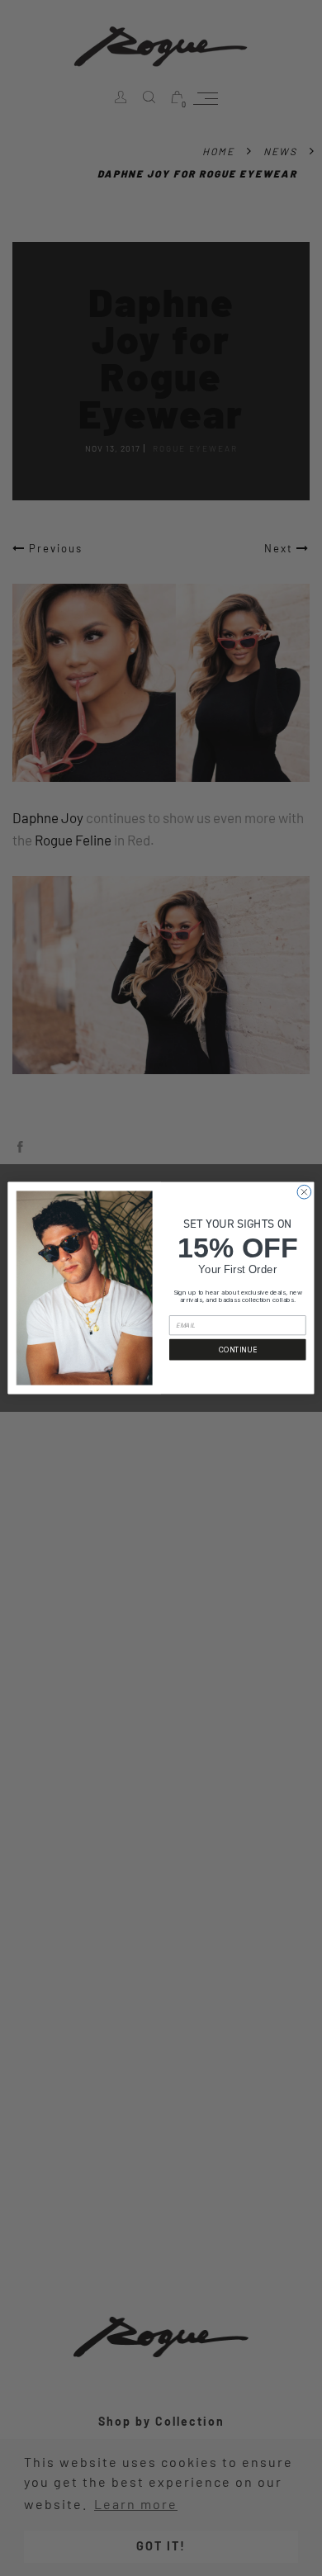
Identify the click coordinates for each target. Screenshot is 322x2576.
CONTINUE (238, 1349)
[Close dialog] (304, 1192)
